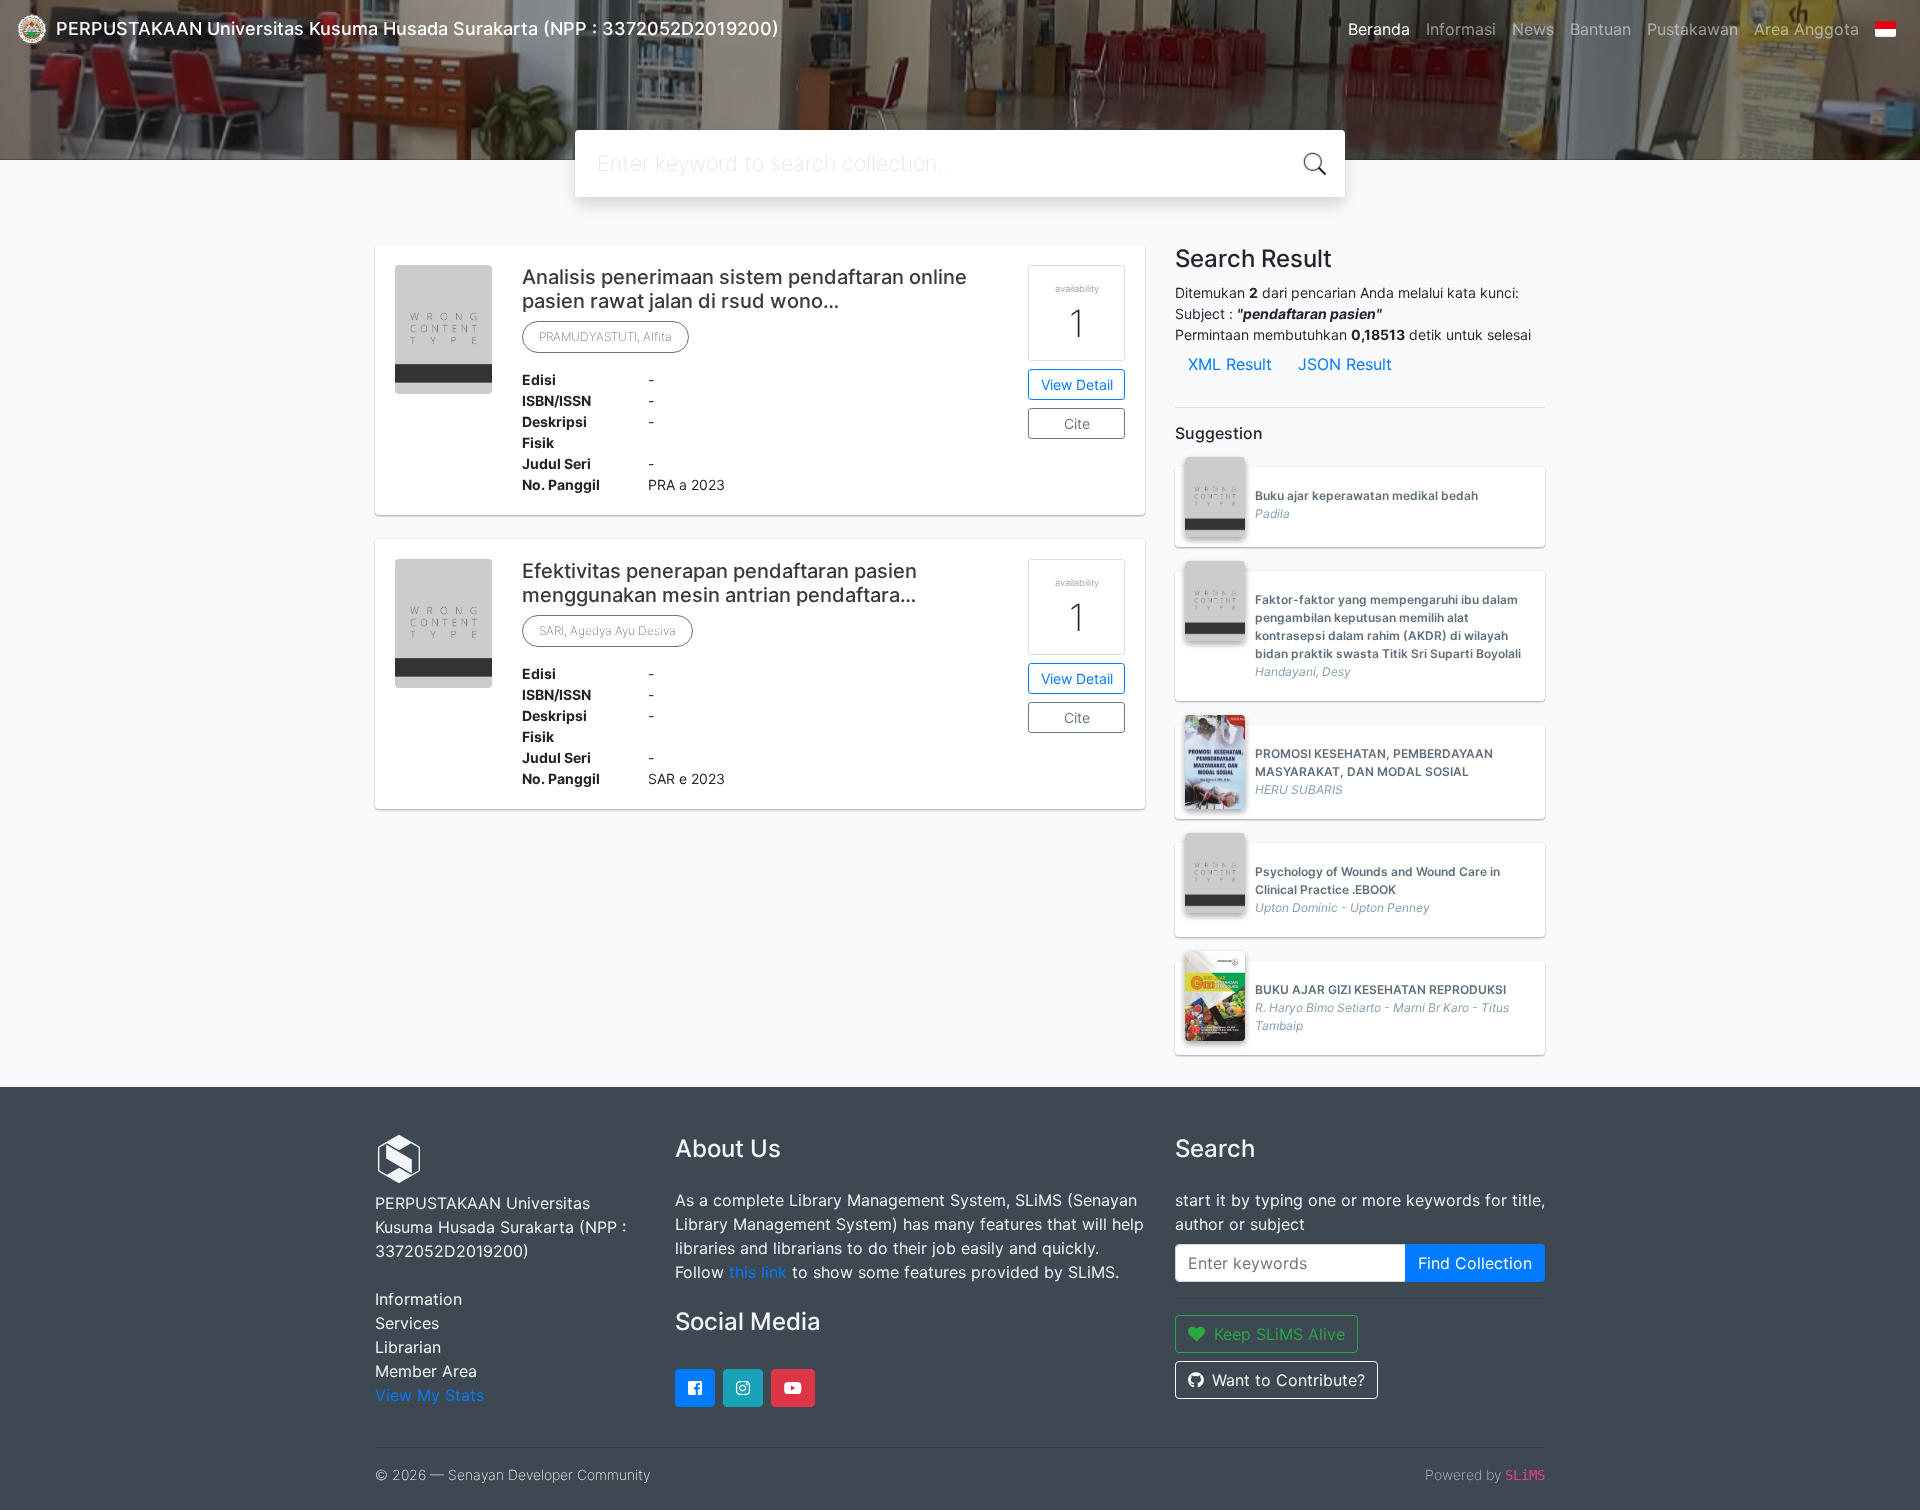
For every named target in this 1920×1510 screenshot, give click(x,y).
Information (418, 1299)
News (1533, 29)
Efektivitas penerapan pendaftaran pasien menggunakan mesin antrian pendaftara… (719, 583)
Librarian (408, 1347)
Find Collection (1475, 1263)
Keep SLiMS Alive (1279, 1334)
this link (758, 1272)
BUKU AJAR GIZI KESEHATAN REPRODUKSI (1380, 989)
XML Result (1230, 364)
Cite (1077, 423)
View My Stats (429, 1395)
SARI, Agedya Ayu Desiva (607, 630)
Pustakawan (1692, 29)
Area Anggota (1806, 29)
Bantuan (1600, 29)
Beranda (1379, 29)
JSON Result (1345, 364)
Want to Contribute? (1288, 1380)
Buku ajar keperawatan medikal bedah (1366, 495)
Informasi (1461, 29)
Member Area (426, 1371)
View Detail (1077, 384)
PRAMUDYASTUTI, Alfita (605, 336)
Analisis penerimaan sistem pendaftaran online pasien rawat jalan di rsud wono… (744, 289)
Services (407, 1323)
